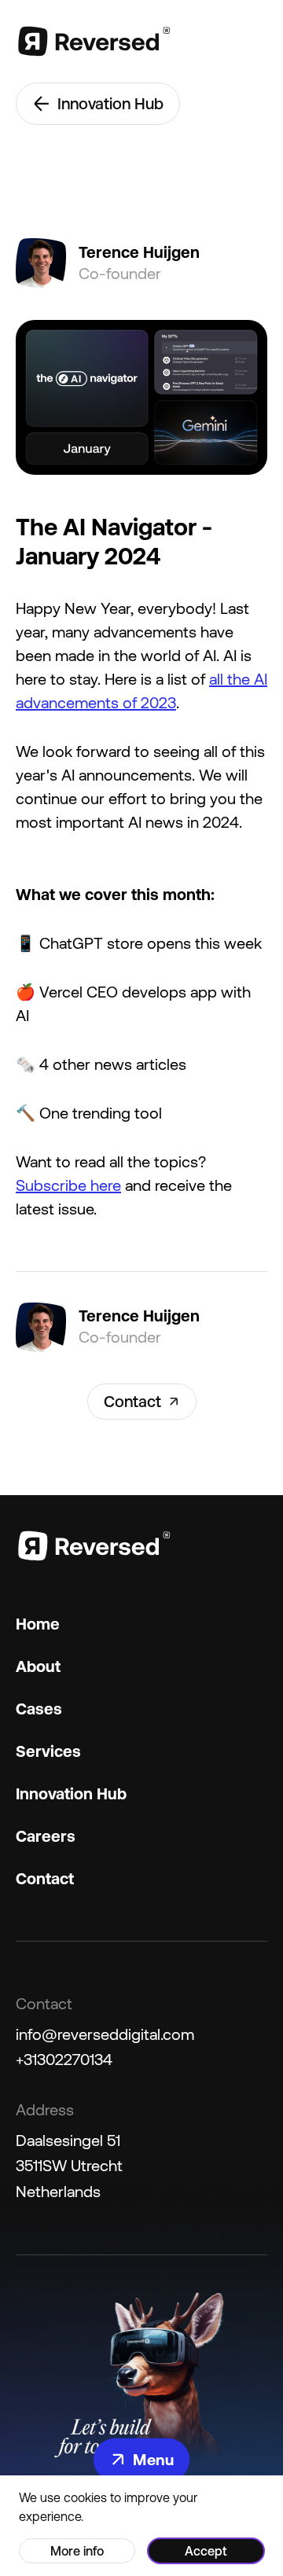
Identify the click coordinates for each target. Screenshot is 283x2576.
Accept (206, 2551)
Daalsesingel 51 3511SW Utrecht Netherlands (69, 2166)
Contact (132, 1401)
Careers (46, 1836)
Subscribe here (68, 1185)
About (38, 1666)
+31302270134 (64, 2059)
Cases (39, 1709)
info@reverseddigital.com (105, 2034)
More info (77, 2551)
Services (48, 1751)
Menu (153, 2459)
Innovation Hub (110, 103)
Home (38, 1624)
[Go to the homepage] (94, 41)
